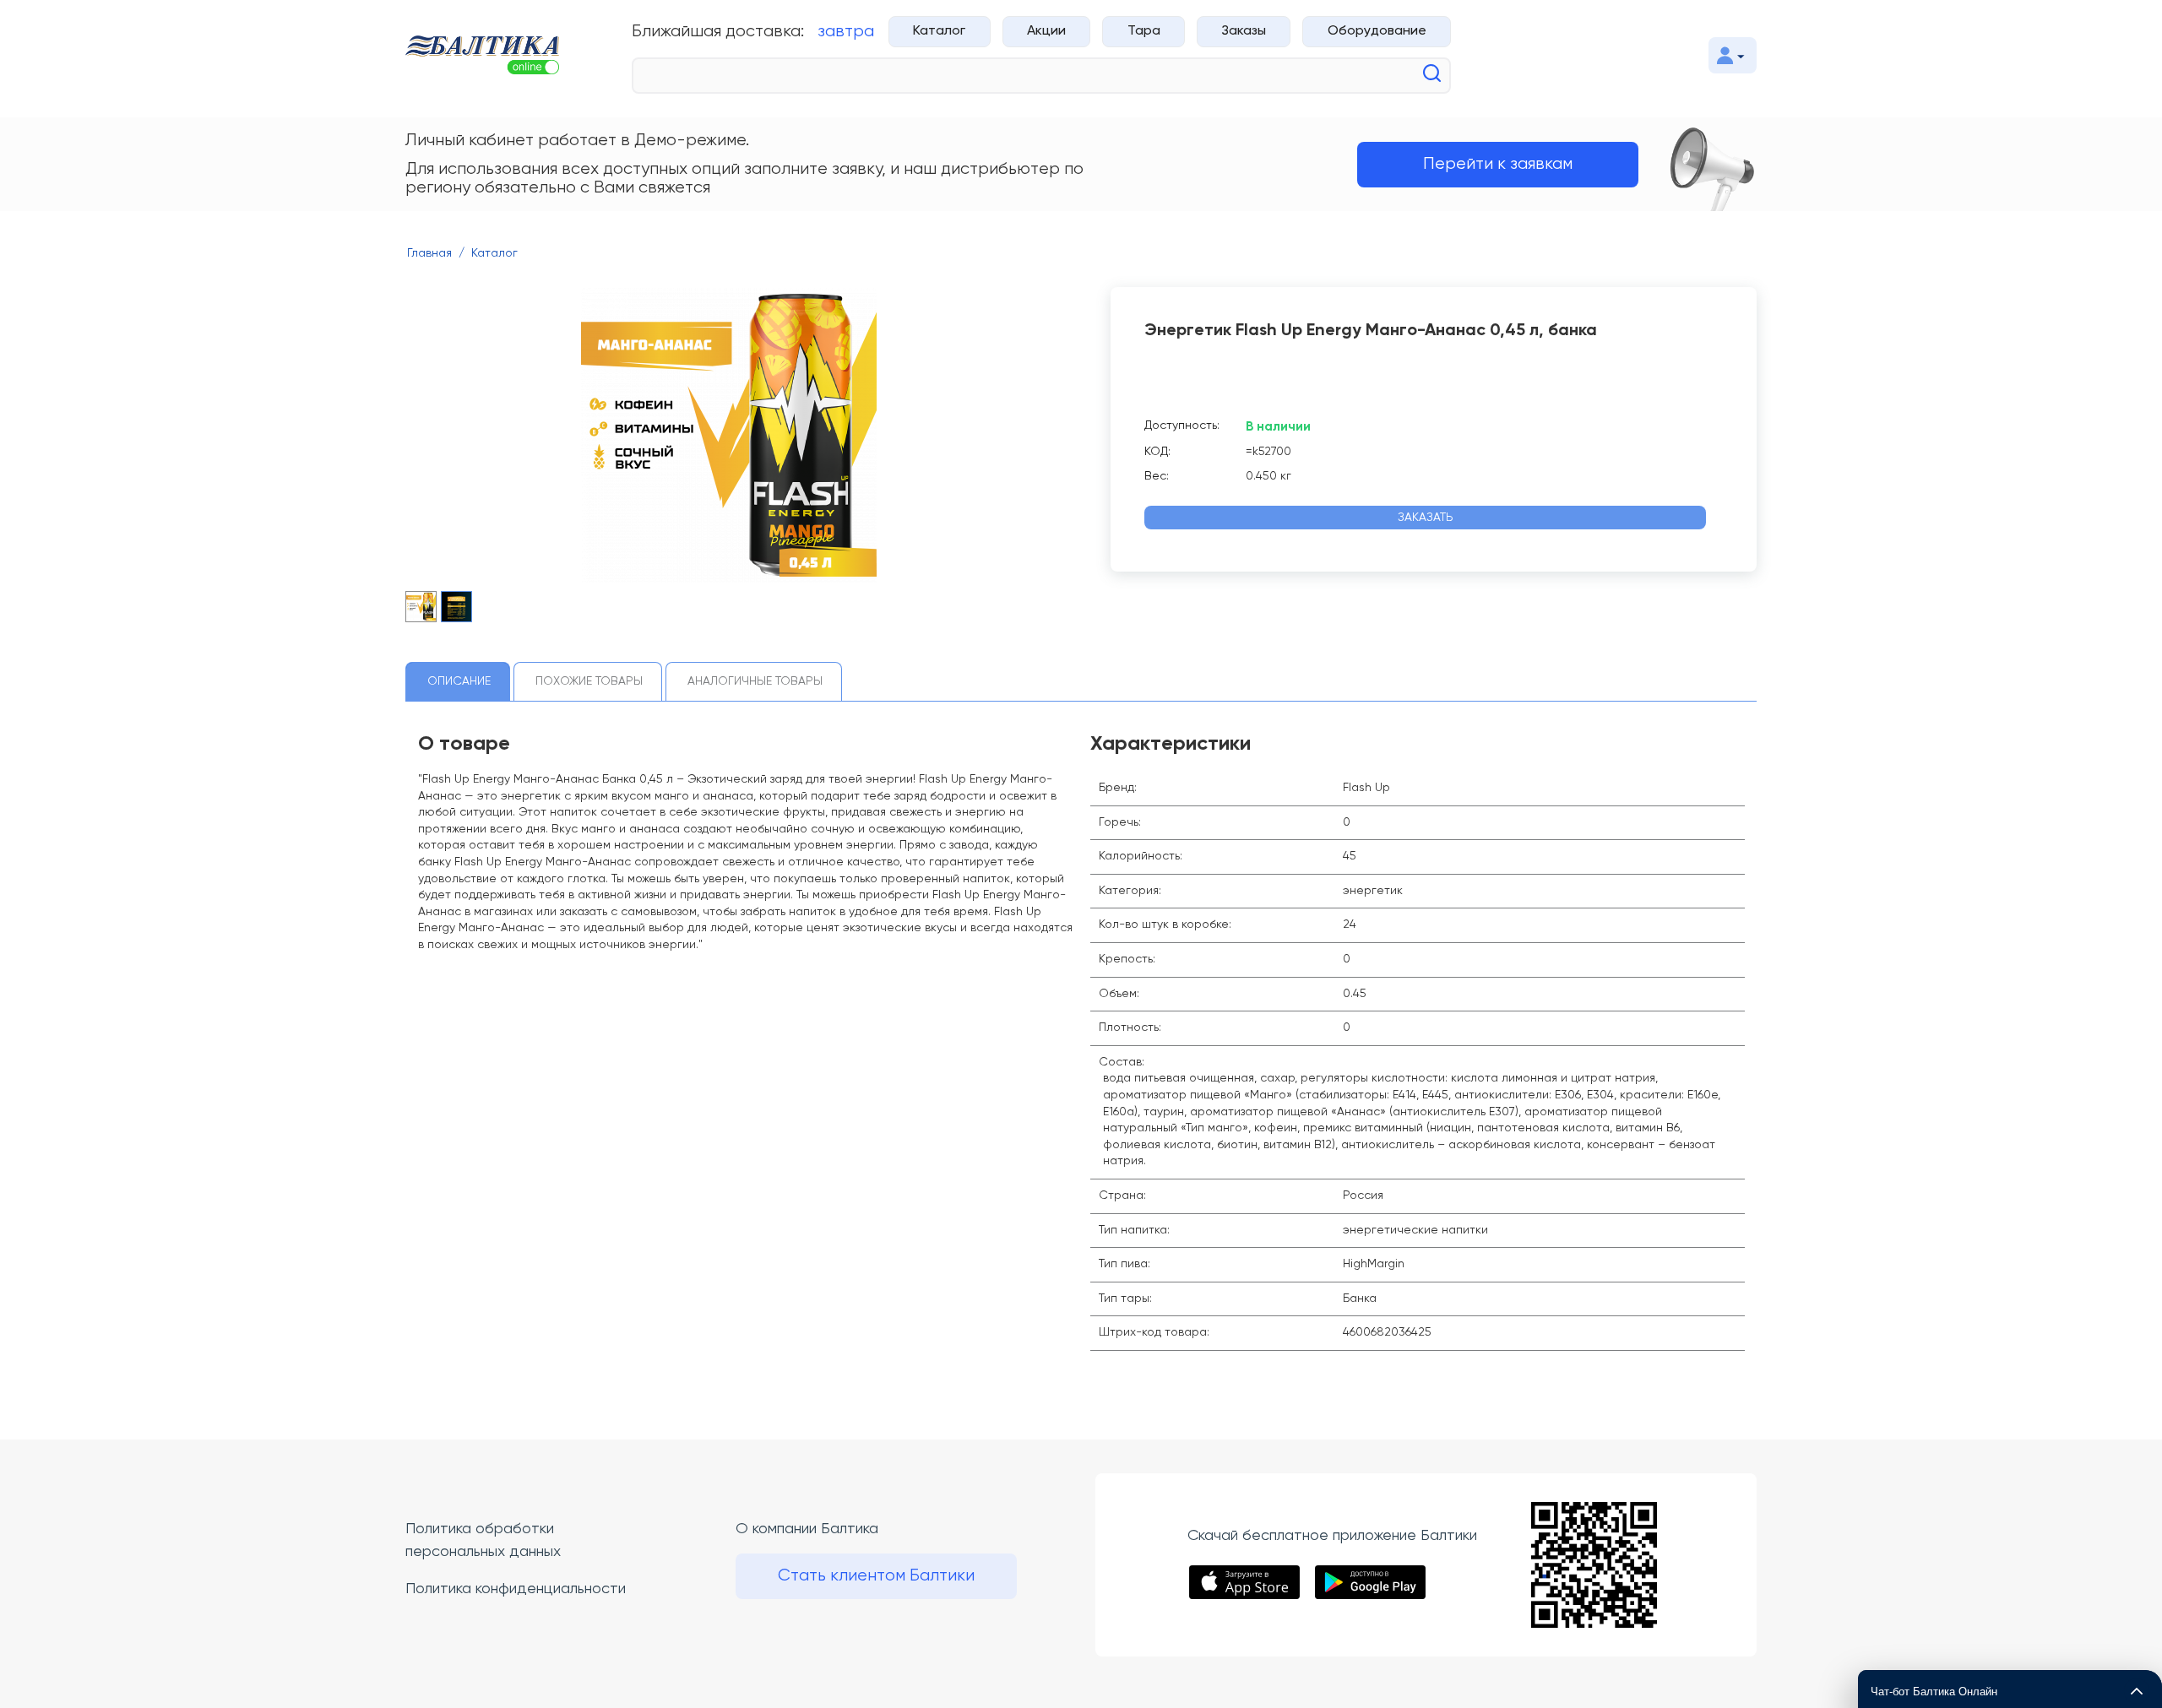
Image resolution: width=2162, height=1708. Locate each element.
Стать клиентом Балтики (876, 1576)
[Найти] (1431, 73)
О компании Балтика (807, 1529)
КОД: (1157, 452)
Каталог (939, 31)
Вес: (1157, 476)
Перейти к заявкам (1498, 164)
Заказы (1244, 31)
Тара (1144, 31)
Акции (1046, 31)
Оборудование (1377, 31)
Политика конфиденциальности (516, 1589)
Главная (429, 253)
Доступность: (1182, 426)
